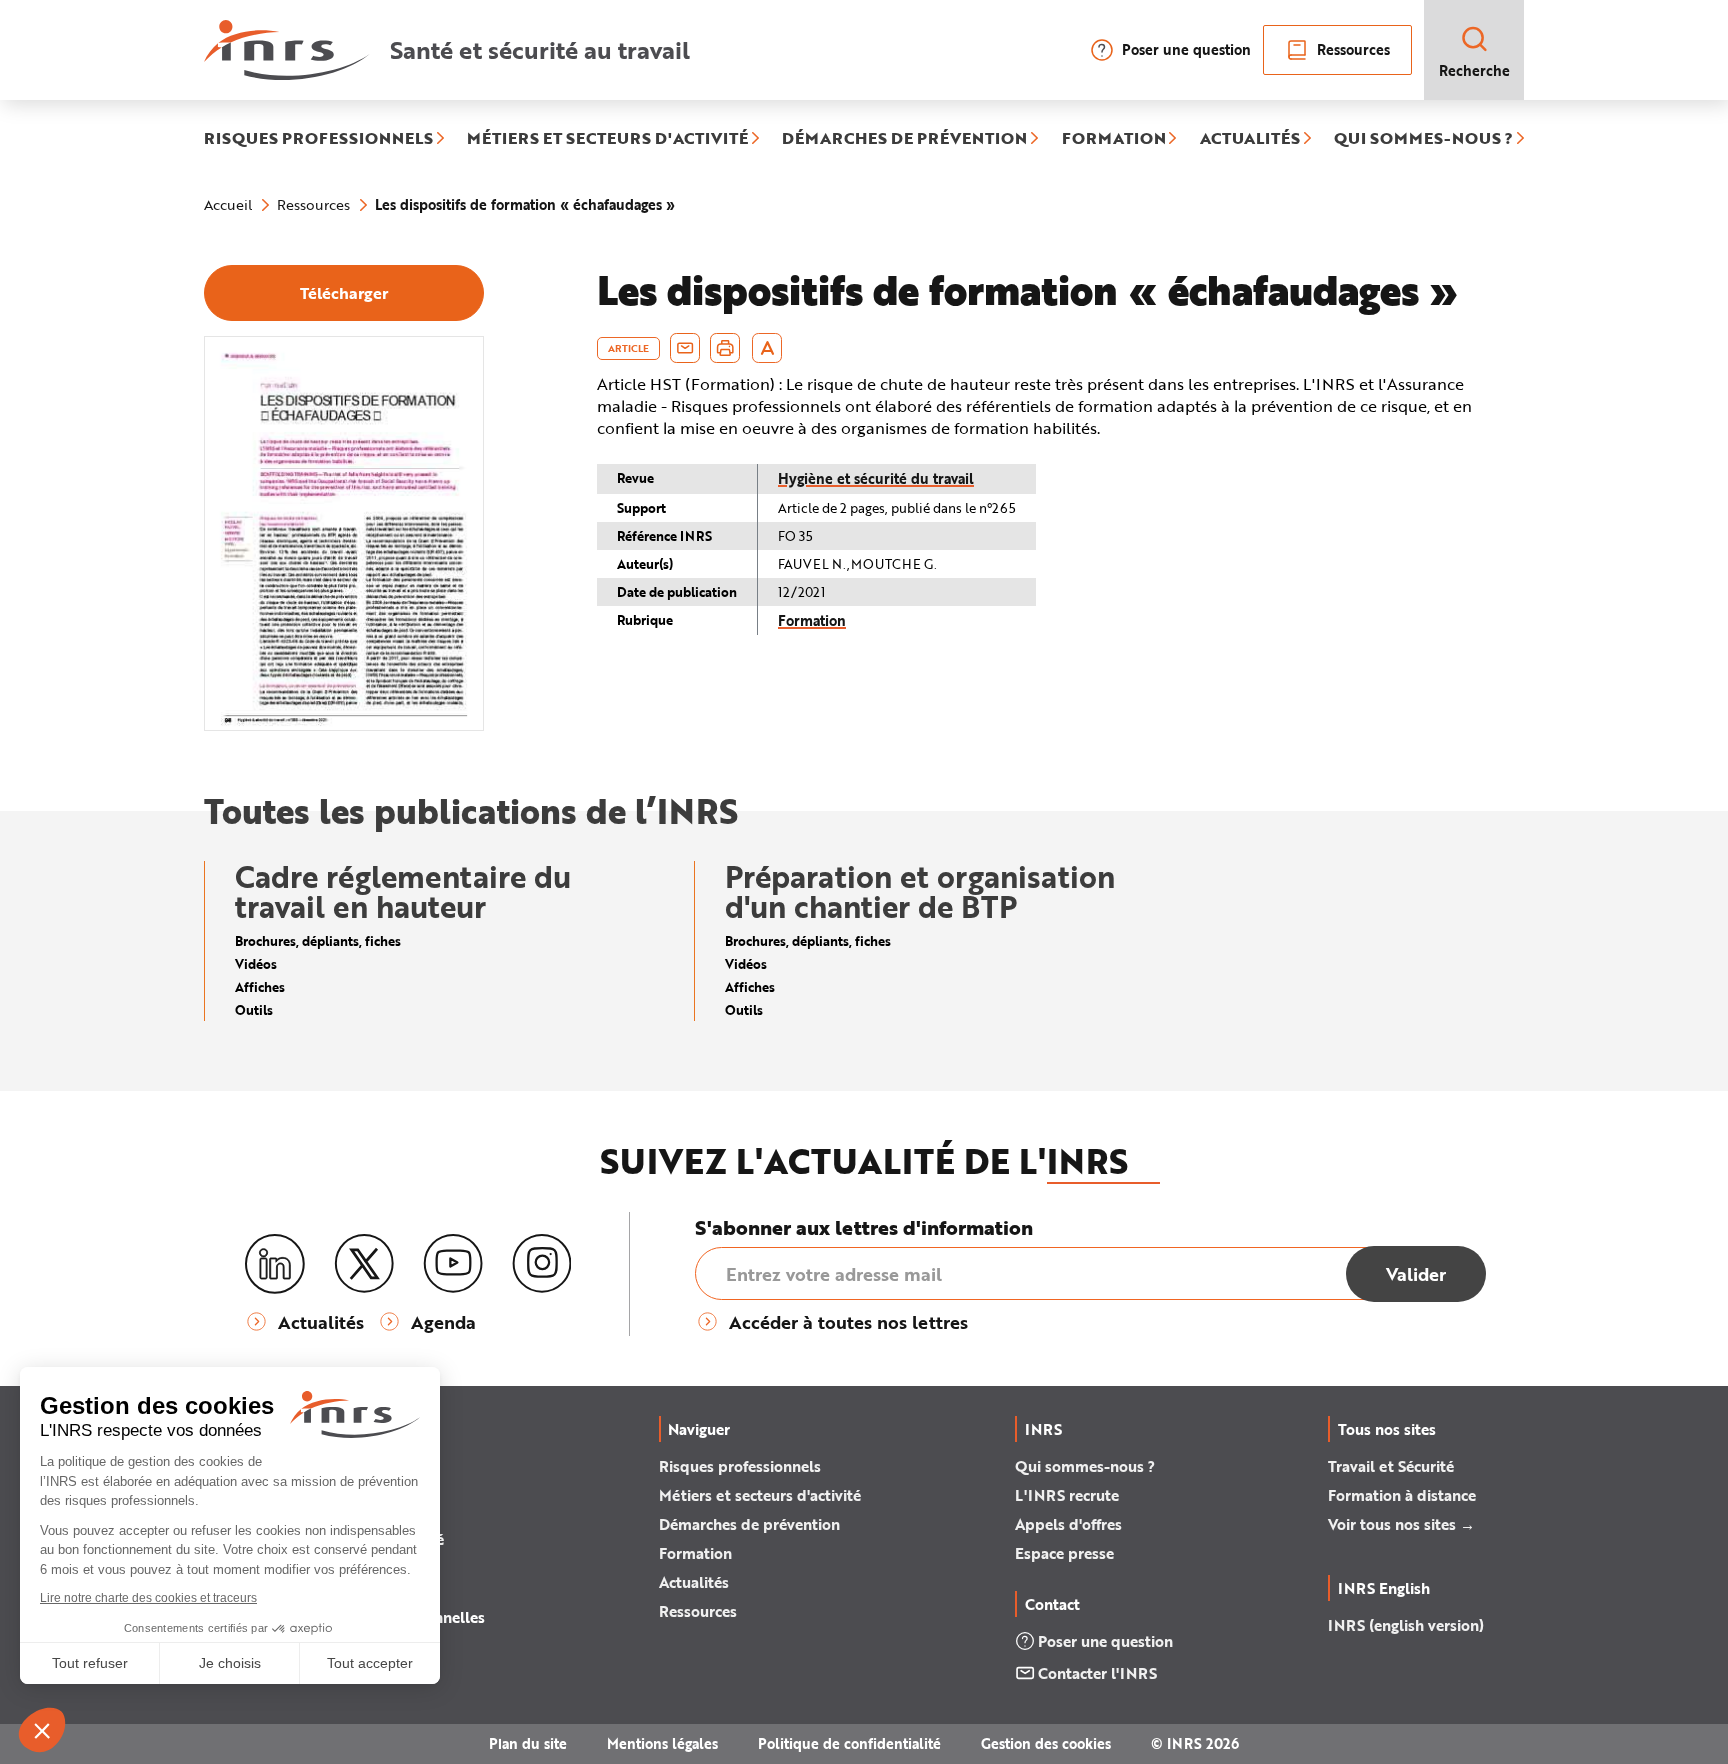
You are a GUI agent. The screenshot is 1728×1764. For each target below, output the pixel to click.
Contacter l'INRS (1097, 1673)
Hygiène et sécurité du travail (876, 478)
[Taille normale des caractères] (767, 348)
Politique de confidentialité (849, 1743)
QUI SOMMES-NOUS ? (1423, 139)
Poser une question (1186, 49)
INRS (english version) (1406, 1625)
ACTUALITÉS (1250, 139)
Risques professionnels (740, 1466)
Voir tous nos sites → (1401, 1524)
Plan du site (528, 1743)
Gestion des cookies (1046, 1743)
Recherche (1474, 70)
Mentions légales (662, 1743)
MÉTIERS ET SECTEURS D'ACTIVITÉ (607, 139)
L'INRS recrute (1067, 1495)
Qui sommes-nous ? (1085, 1466)
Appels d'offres (1068, 1524)
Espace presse (1064, 1553)
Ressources (1353, 49)
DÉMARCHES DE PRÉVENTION (904, 139)
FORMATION (1114, 139)
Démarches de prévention (749, 1524)
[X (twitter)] (364, 1264)
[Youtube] (453, 1264)
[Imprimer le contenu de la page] (725, 348)
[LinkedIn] (275, 1264)
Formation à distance (1402, 1495)
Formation (812, 620)
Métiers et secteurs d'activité (760, 1495)
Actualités (694, 1582)
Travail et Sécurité (1391, 1466)
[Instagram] (542, 1264)
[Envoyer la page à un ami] (685, 348)
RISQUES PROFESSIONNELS (318, 139)
